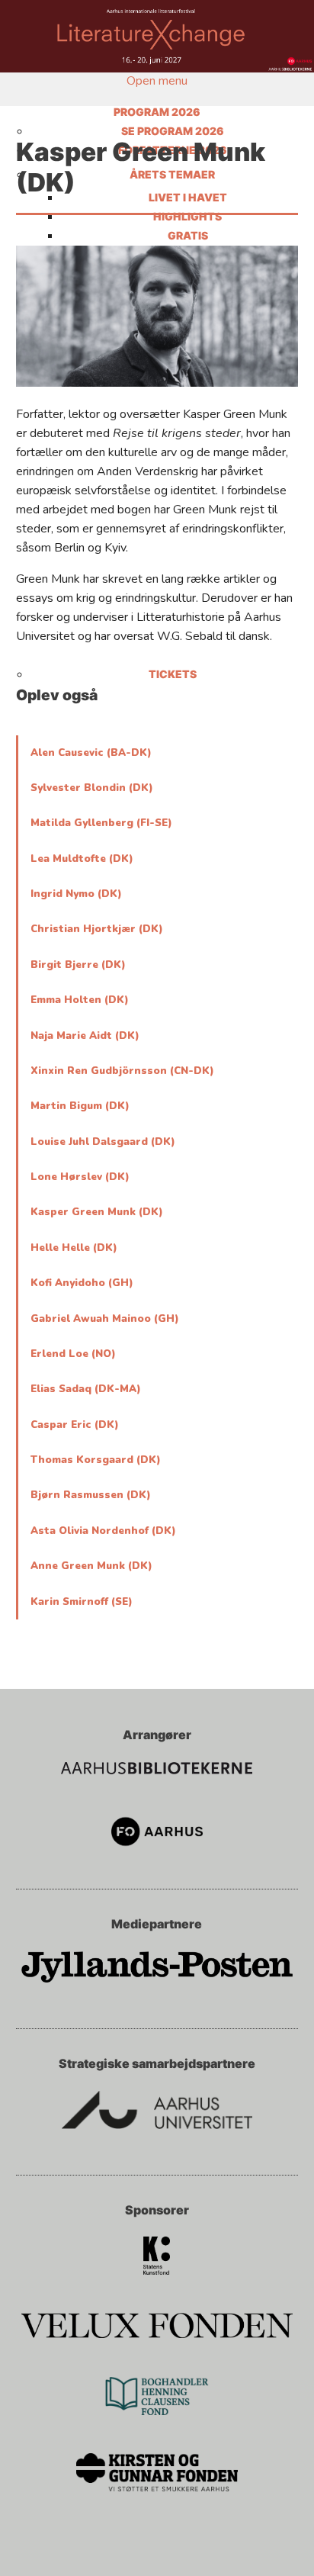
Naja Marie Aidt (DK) (85, 1036)
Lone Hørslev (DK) (80, 1177)
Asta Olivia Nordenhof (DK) (103, 1531)
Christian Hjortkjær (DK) (97, 929)
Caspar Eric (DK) (75, 1425)
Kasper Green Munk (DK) (97, 1212)
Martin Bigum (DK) (80, 1106)
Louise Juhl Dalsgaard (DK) (103, 1142)
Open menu (157, 81)
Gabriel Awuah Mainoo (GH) (105, 1319)
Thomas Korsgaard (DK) (96, 1460)
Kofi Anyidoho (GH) (82, 1283)
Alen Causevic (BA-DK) (91, 753)
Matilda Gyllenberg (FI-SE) (101, 823)
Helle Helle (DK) (74, 1248)
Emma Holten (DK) (80, 1000)
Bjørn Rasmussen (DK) (91, 1495)
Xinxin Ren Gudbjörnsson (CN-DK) (122, 1071)
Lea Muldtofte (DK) (82, 859)
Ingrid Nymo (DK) (76, 894)
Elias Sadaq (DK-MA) (86, 1389)
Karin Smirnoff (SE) (82, 1602)
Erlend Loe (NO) (73, 1354)
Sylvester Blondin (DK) (92, 788)
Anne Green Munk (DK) (91, 1566)
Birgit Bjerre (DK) (78, 965)
